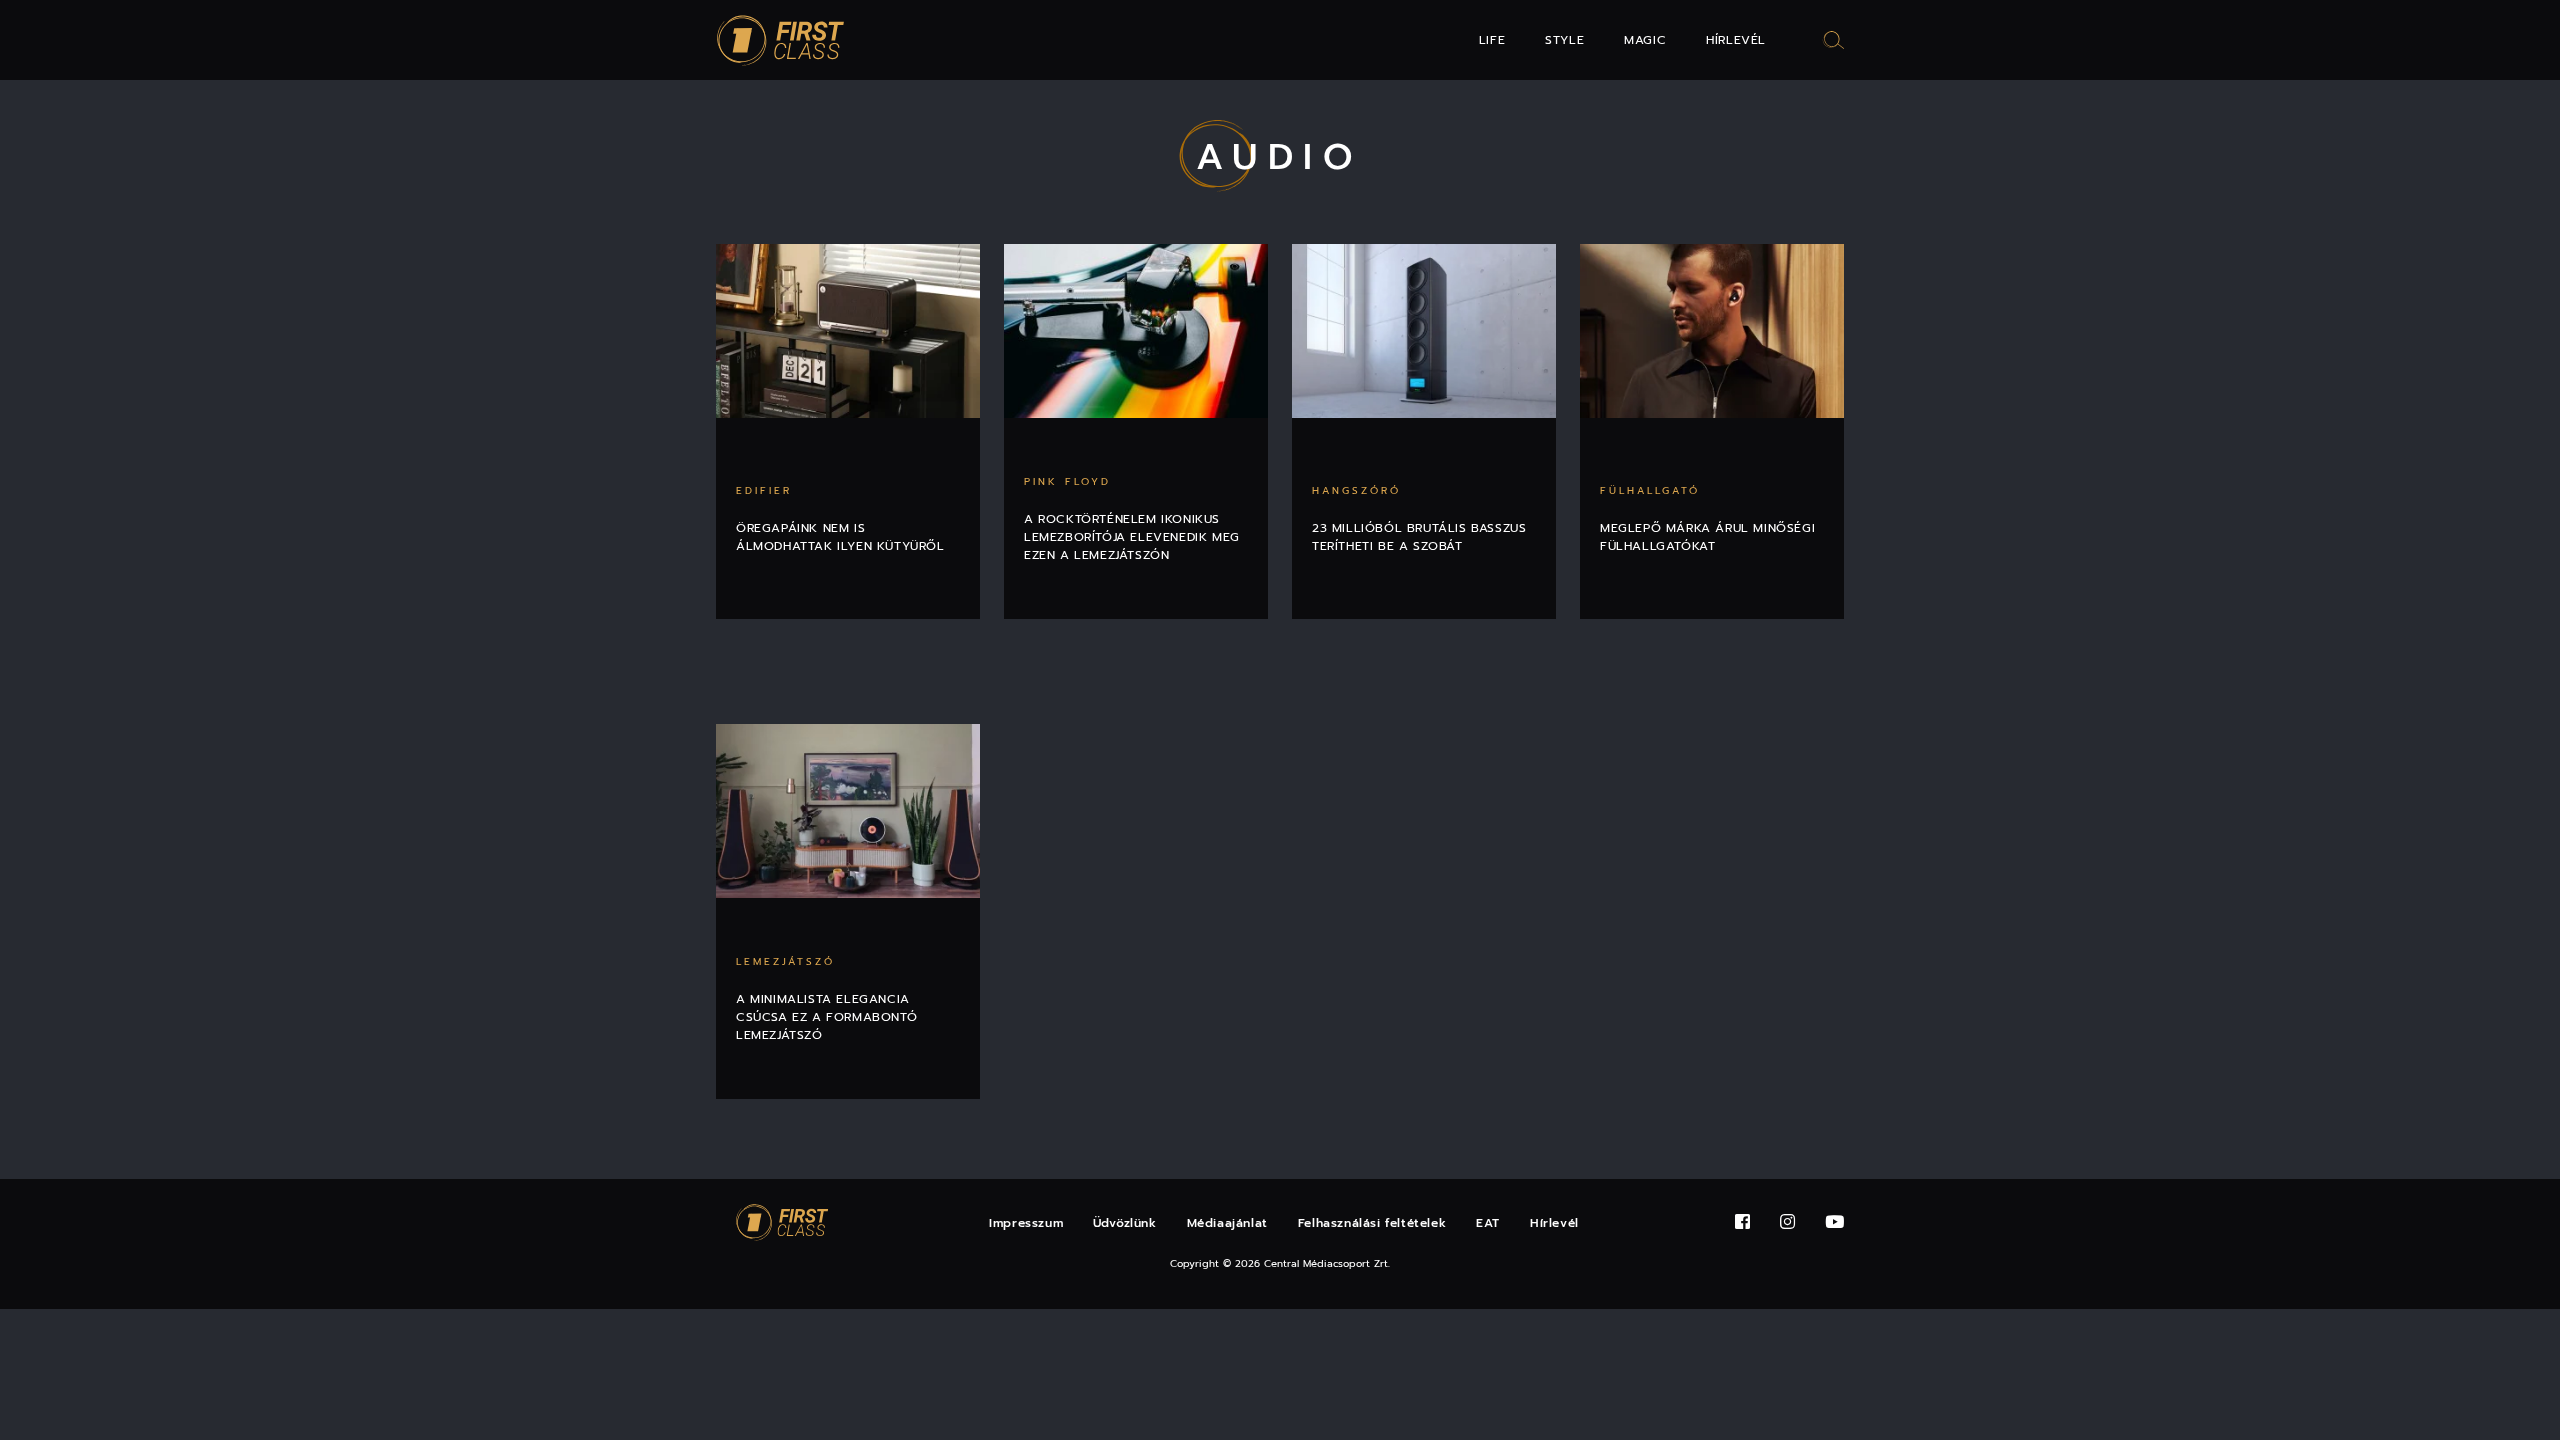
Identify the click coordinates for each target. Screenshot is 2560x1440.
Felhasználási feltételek (1372, 1223)
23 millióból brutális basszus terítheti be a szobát (1419, 537)
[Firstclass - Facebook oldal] (1742, 1222)
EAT (1488, 1223)
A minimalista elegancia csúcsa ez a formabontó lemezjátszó (826, 1017)
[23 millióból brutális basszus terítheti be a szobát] (1424, 331)
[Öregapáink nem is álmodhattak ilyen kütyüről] (848, 331)
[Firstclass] (781, 40)
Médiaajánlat (1227, 1223)
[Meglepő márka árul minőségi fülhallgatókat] (1712, 331)
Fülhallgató (1650, 490)
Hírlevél (1736, 40)
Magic (1645, 40)
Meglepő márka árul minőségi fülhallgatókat (1707, 537)
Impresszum (1026, 1223)
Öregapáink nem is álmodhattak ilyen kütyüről (840, 537)
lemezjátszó (785, 961)
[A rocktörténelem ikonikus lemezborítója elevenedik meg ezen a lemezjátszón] (1136, 331)
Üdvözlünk (1124, 1223)
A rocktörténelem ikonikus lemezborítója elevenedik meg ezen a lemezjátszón (1132, 537)
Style (1564, 40)
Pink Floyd (1067, 481)
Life (1492, 40)
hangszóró (1356, 490)
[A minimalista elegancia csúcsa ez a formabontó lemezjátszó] (848, 811)
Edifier (764, 490)
